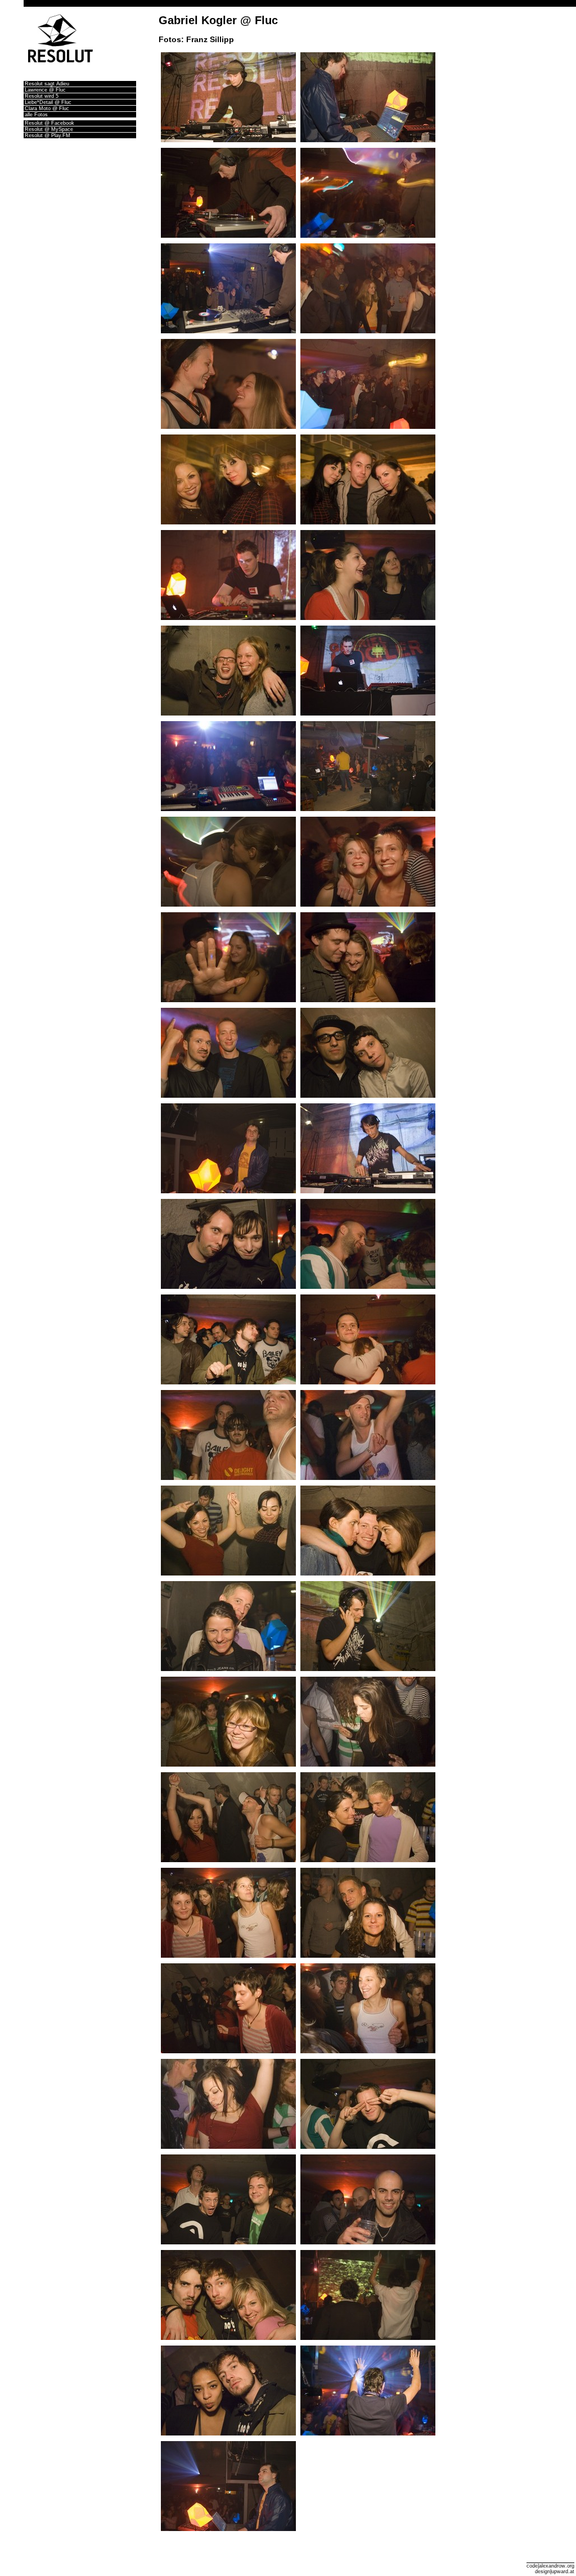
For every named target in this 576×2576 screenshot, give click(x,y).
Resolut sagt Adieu (47, 84)
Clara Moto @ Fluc (47, 108)
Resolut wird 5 (42, 96)
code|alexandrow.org (550, 2566)
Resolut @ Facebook (49, 123)
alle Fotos (36, 115)
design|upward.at (555, 2572)
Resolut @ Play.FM (48, 135)
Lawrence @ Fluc (45, 90)
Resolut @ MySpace (49, 129)
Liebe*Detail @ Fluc (48, 102)
